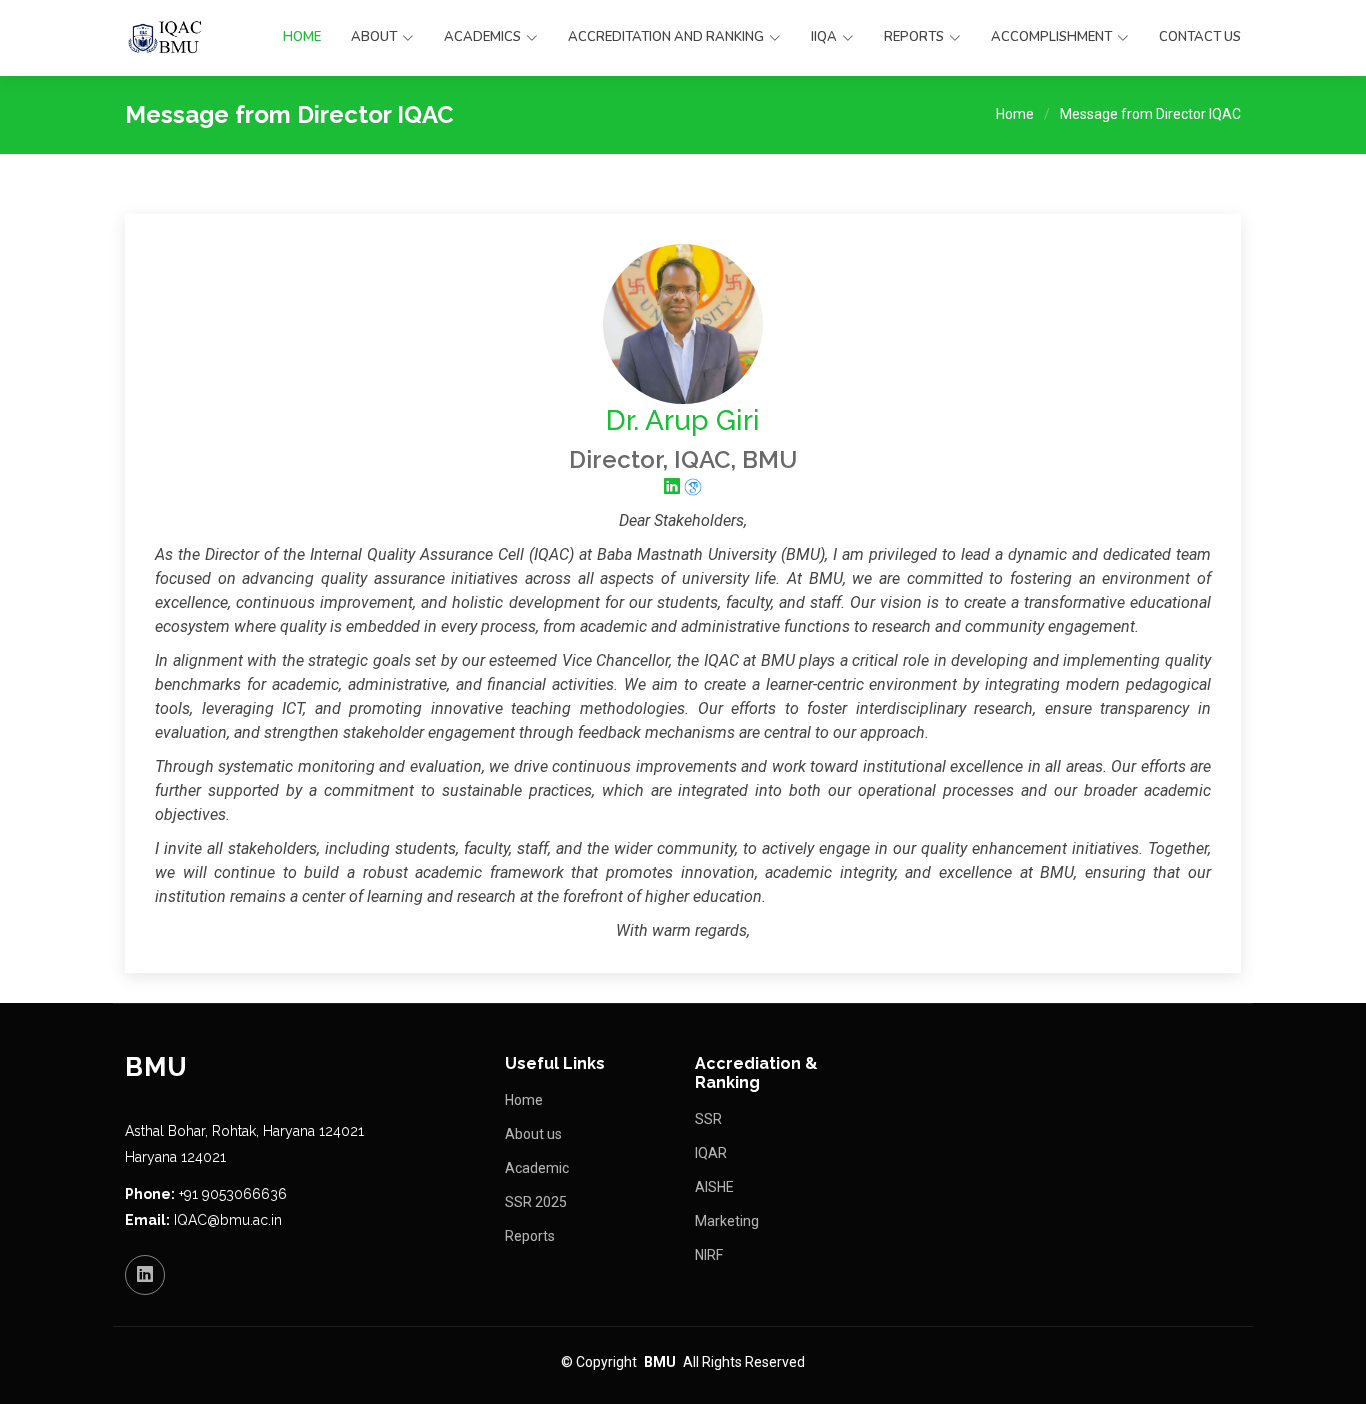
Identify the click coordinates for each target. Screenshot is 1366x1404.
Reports (530, 1236)
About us (533, 1134)
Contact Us (1200, 37)
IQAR (711, 1153)
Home (302, 37)
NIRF (709, 1255)
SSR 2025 (536, 1202)
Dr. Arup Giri (683, 420)
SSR (708, 1119)
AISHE (714, 1187)
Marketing (727, 1221)
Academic (537, 1168)
